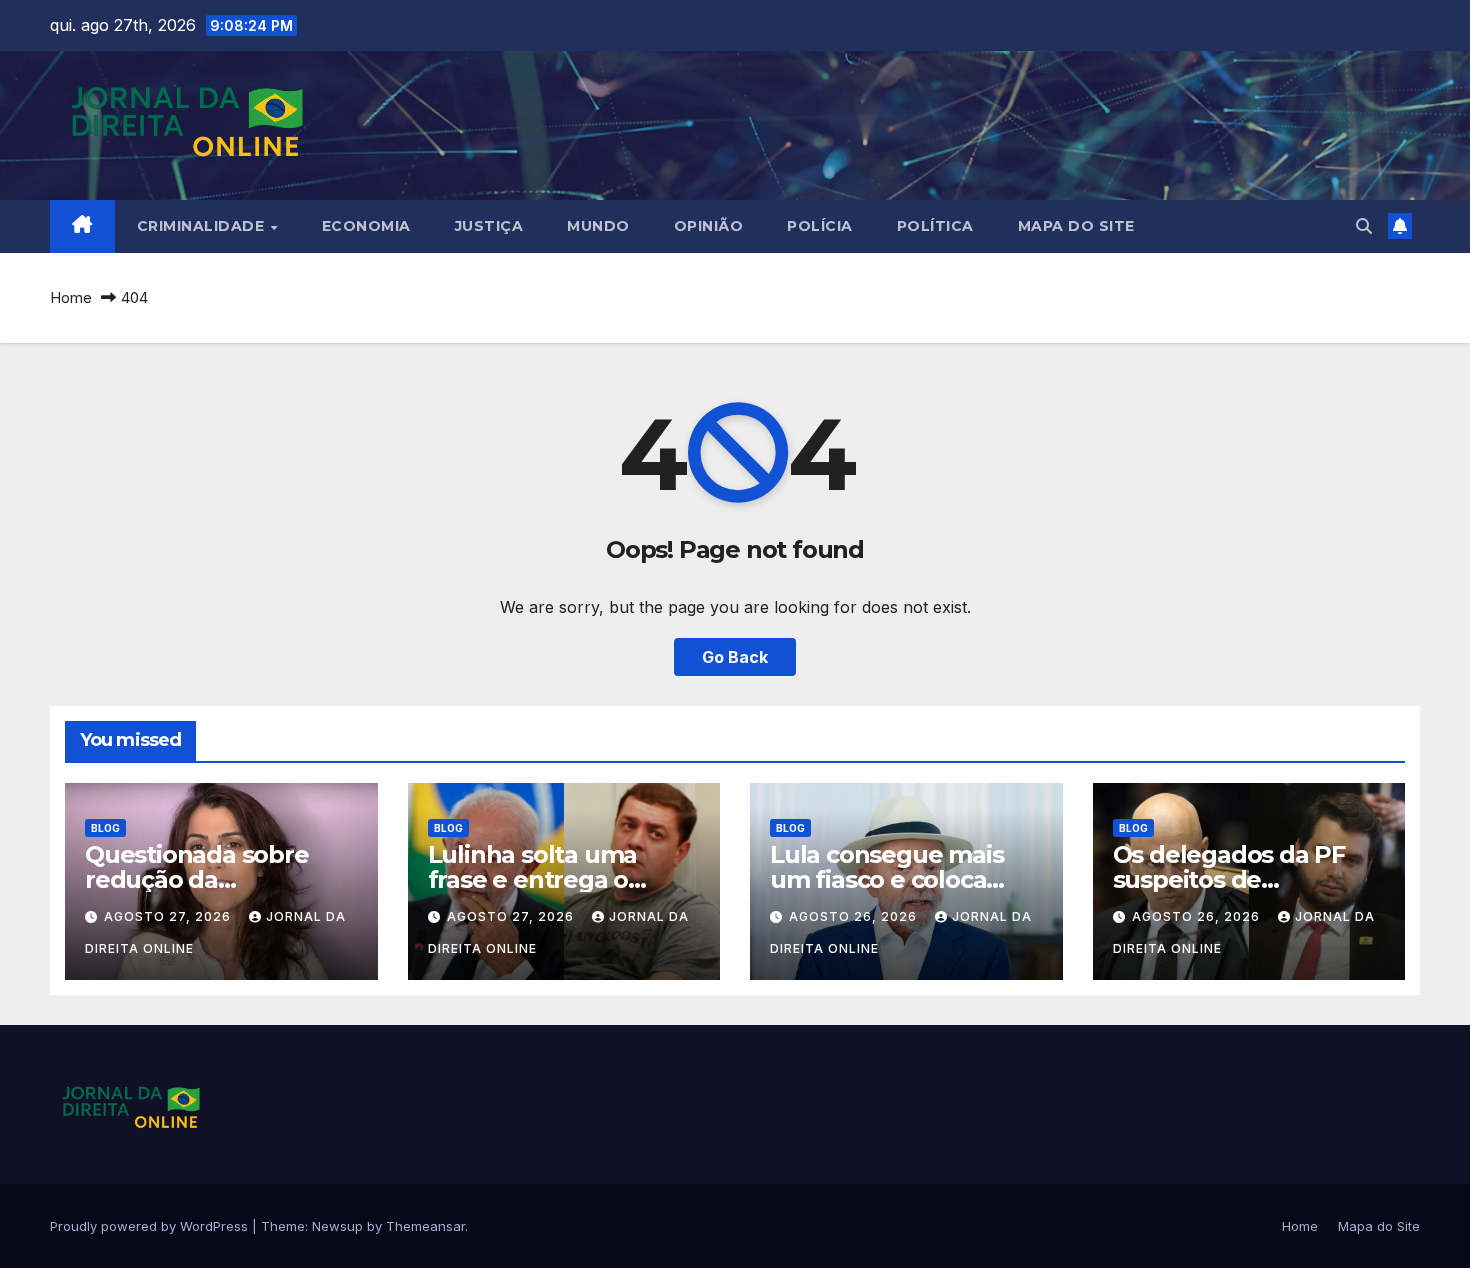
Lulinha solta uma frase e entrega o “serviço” (533, 879)
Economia (366, 226)
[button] (1364, 226)
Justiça (489, 226)
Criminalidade (203, 226)
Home (71, 297)
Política (935, 226)
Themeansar (425, 1226)
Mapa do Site (1076, 226)
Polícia (820, 226)
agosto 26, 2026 (855, 916)
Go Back (735, 657)
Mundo (598, 226)
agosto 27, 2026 (169, 916)
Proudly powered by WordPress (151, 1226)
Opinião (709, 226)
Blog (105, 828)
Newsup (337, 1226)
